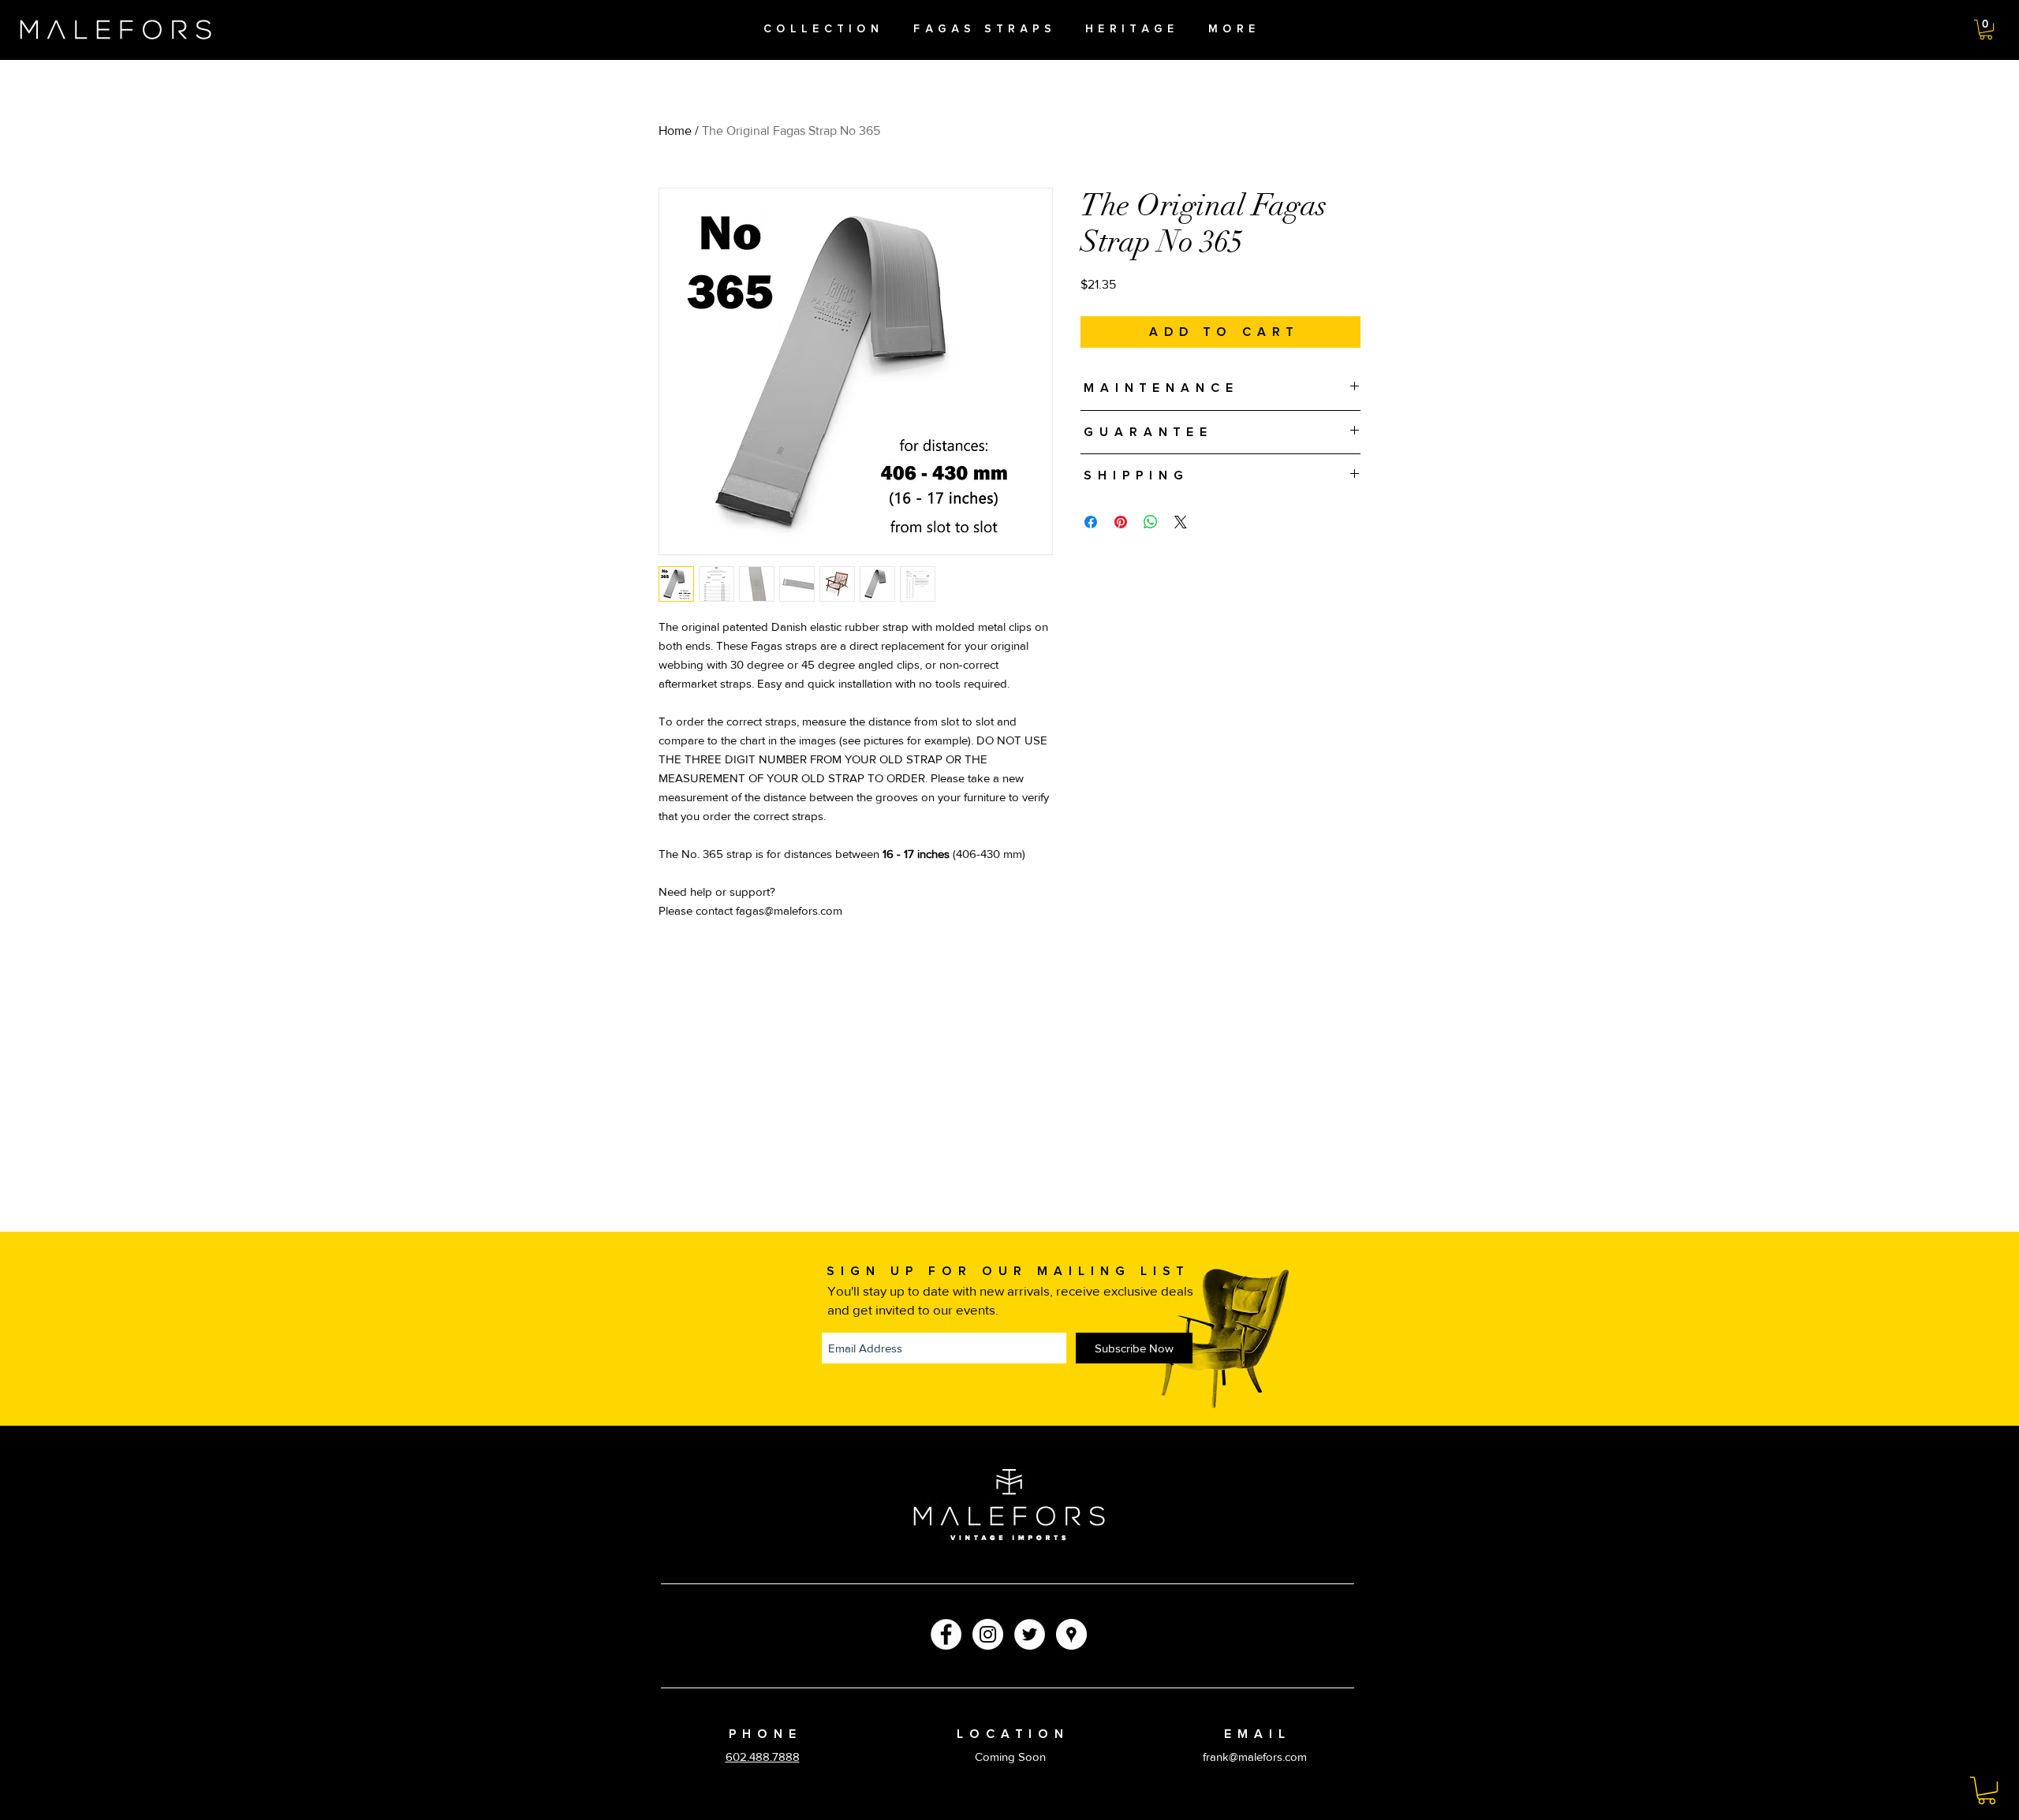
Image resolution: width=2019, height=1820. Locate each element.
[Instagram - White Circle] (988, 1634)
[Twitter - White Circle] (1030, 1634)
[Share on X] (1181, 522)
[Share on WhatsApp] (1151, 522)
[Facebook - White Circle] (946, 1634)
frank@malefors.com (1255, 1757)
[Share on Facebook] (1091, 522)
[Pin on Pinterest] (1121, 522)
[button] (1986, 30)
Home (675, 131)
